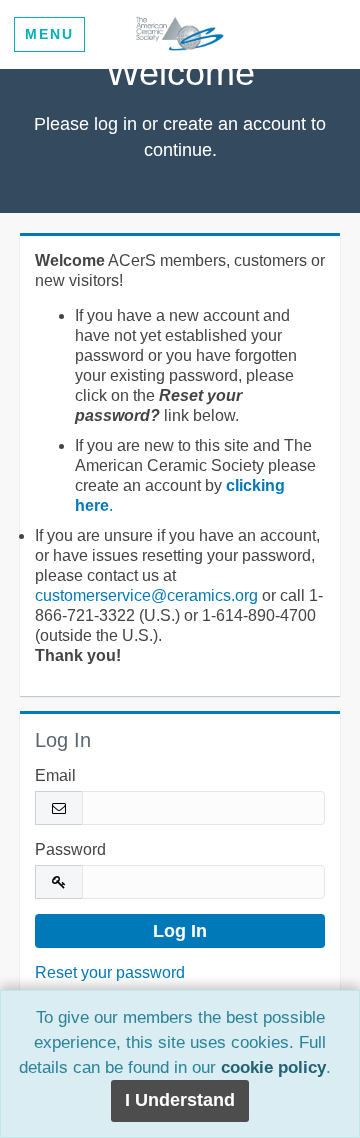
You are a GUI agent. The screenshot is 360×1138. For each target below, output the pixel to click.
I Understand (180, 1100)
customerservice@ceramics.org (146, 595)
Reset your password (110, 972)
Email (55, 775)
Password (70, 849)
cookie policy (273, 1067)
